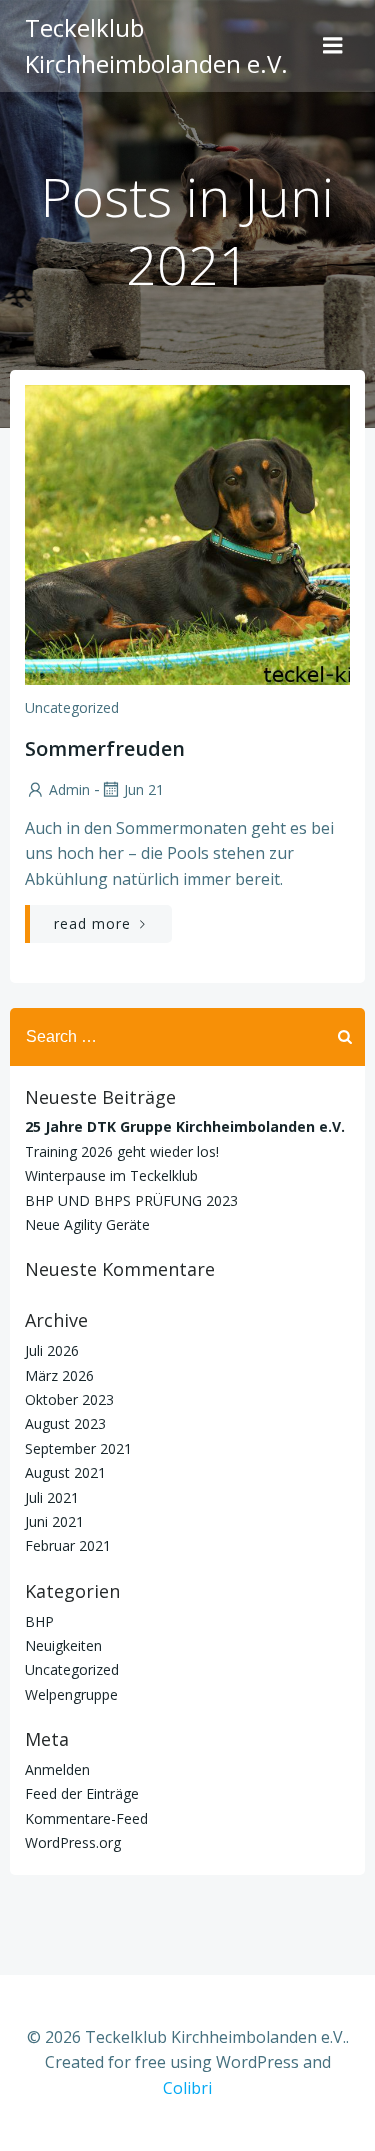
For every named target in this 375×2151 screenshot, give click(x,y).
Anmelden (57, 1769)
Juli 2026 (52, 1350)
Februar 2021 (68, 1545)
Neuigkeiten (63, 1645)
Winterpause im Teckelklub (111, 1175)
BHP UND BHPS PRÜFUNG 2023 (131, 1200)
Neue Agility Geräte (87, 1224)
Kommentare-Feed (86, 1818)
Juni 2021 (54, 1521)
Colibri (187, 2088)
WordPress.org (73, 1842)
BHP (39, 1621)
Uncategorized (72, 707)
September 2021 (78, 1448)
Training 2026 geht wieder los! (122, 1151)
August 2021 (65, 1472)
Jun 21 (144, 789)
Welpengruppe (71, 1694)
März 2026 (59, 1375)
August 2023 (65, 1423)
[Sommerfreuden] (187, 533)
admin (69, 789)
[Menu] (333, 46)
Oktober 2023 (69, 1399)
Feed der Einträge (82, 1793)
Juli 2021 (52, 1497)
